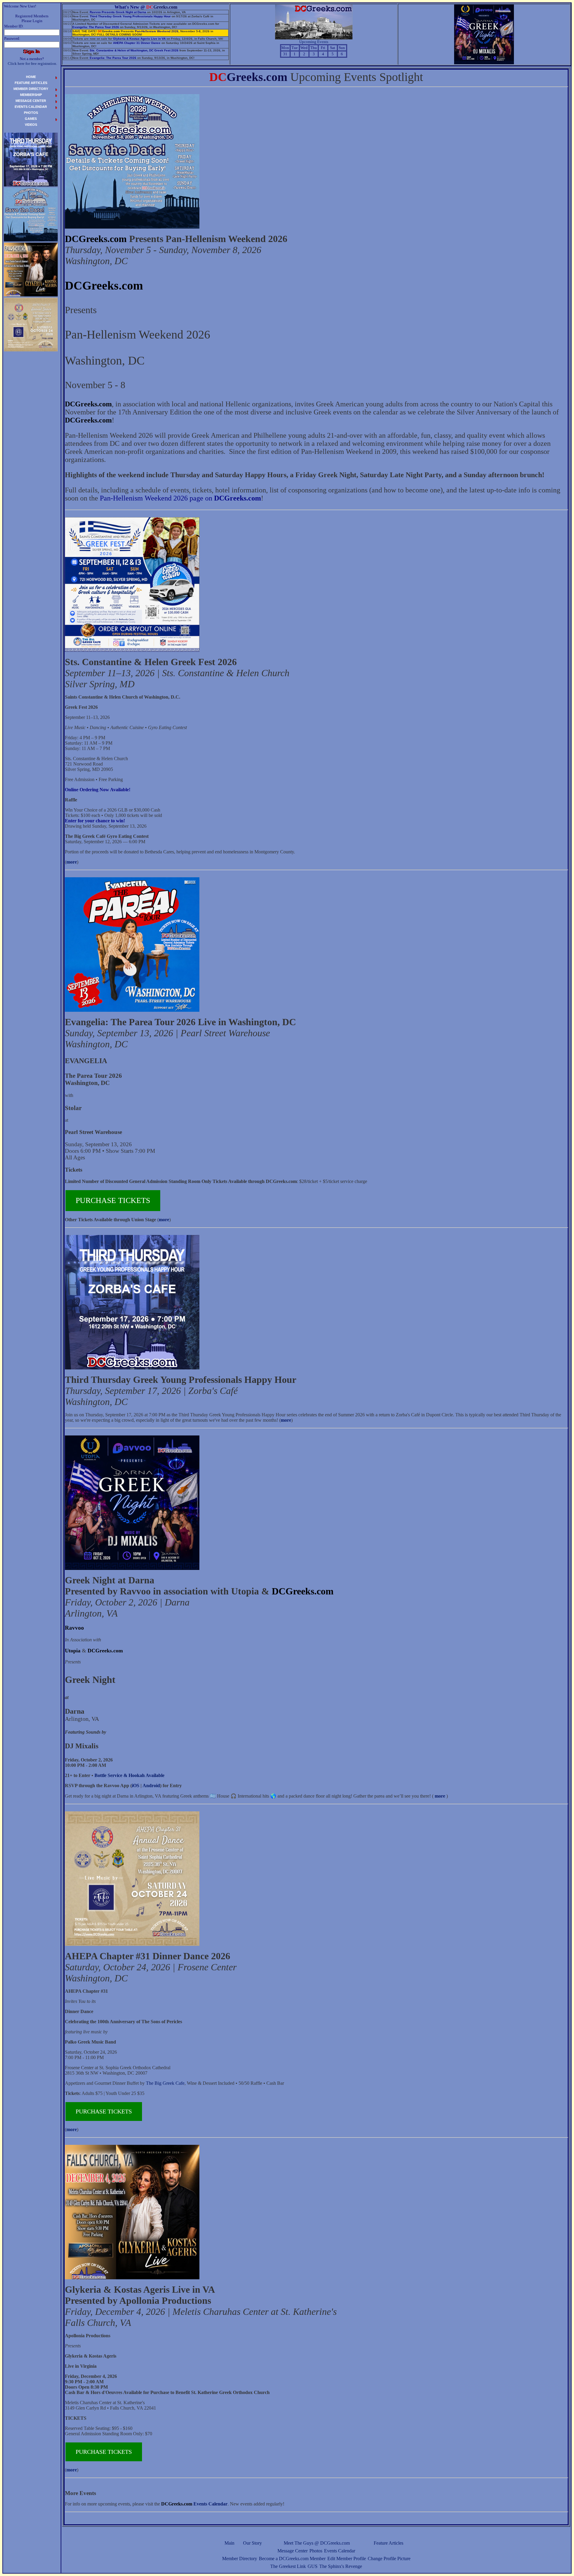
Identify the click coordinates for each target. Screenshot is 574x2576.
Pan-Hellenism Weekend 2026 (157, 31)
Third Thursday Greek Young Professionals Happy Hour (130, 16)
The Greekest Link (288, 2566)
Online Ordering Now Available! (98, 790)
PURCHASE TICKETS (113, 1200)
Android (151, 1786)
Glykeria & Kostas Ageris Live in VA (139, 39)
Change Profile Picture (389, 2559)
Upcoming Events (314, 42)
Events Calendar (340, 2551)
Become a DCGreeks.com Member (292, 2559)
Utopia (73, 1651)
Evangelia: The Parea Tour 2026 (96, 27)
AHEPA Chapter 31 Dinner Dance (137, 43)
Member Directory (240, 2559)
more (72, 862)
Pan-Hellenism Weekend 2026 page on (180, 498)
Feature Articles (388, 2543)
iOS (136, 1786)
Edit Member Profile (347, 2559)
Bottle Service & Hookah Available (129, 1775)
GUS (313, 2566)
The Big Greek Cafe (165, 2083)
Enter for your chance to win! (95, 821)
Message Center (293, 2551)
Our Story (252, 2543)
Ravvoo (74, 1628)
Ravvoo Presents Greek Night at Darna (118, 12)
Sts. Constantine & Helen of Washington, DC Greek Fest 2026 (134, 50)
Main (229, 2543)
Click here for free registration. (32, 63)
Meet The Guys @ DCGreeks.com (317, 2543)
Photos (316, 2551)
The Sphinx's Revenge (341, 2566)
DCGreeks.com (96, 239)
